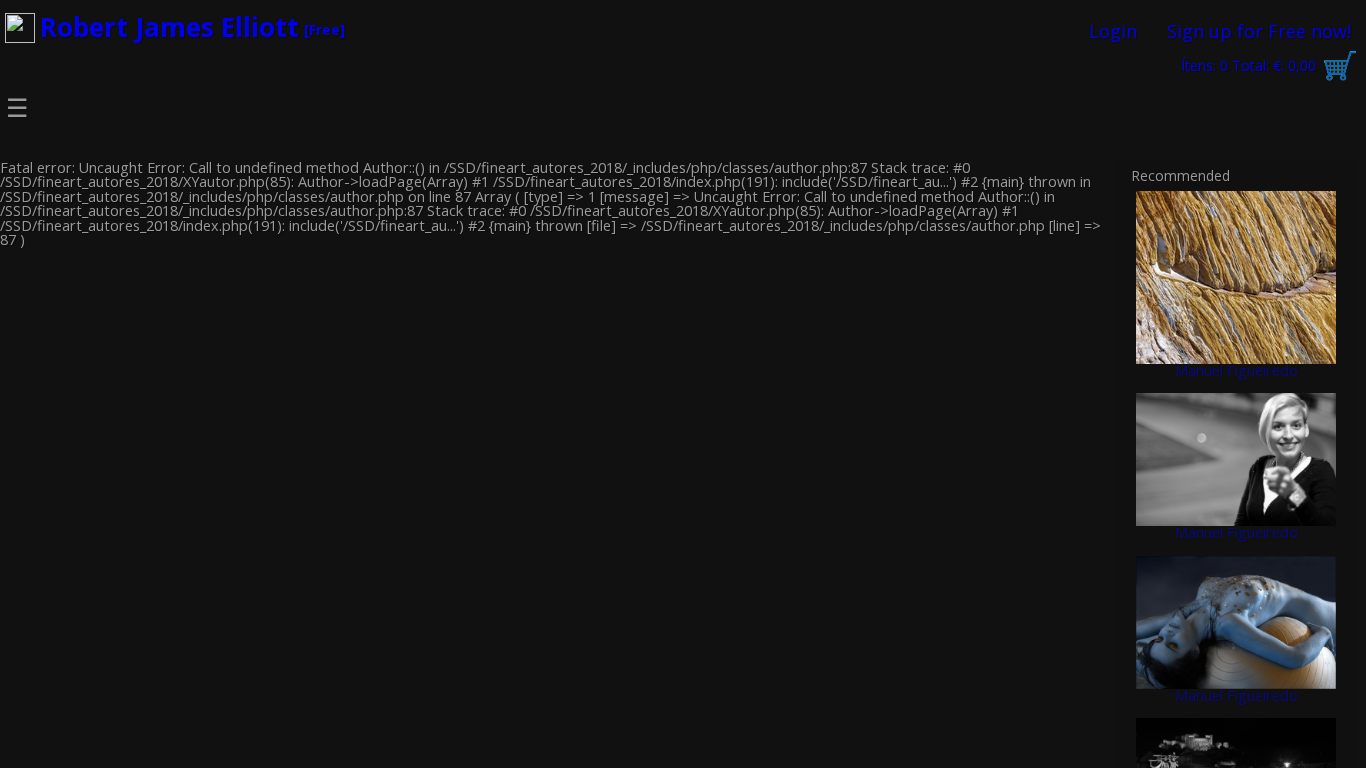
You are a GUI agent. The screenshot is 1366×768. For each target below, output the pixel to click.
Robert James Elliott (169, 27)
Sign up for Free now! (1259, 31)
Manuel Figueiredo (1236, 370)
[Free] (324, 29)
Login (1113, 31)
